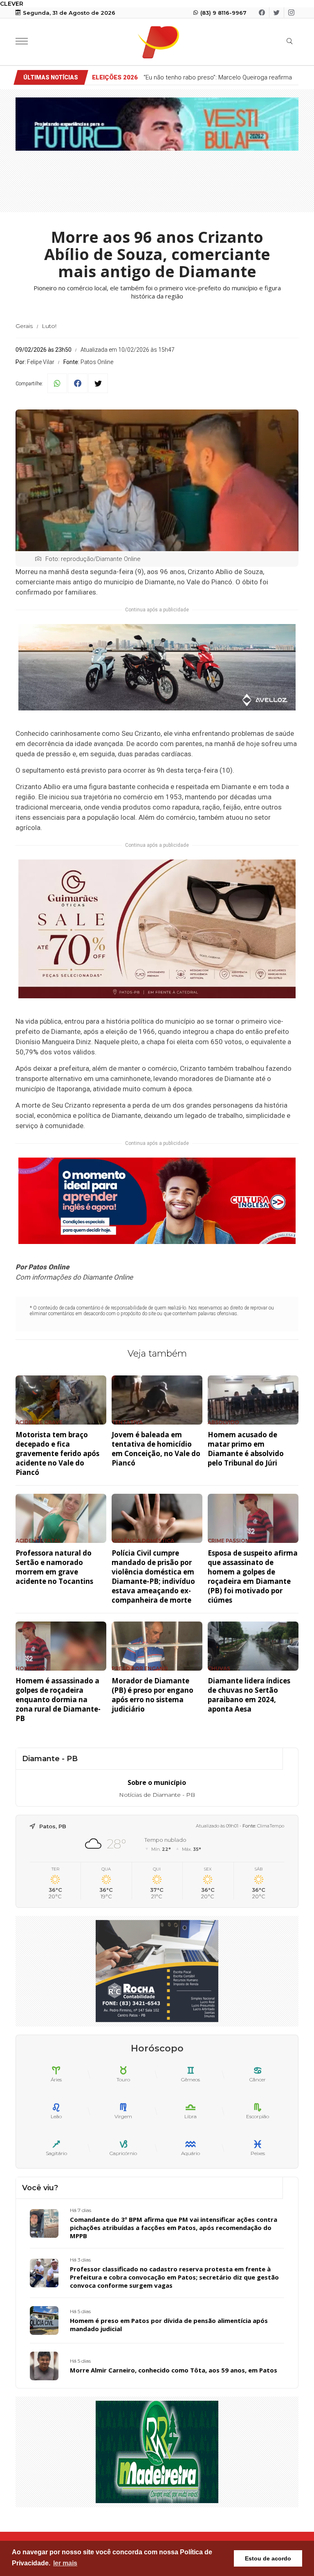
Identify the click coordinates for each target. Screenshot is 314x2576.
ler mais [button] (65, 2563)
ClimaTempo (271, 1826)
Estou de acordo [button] (268, 2558)
